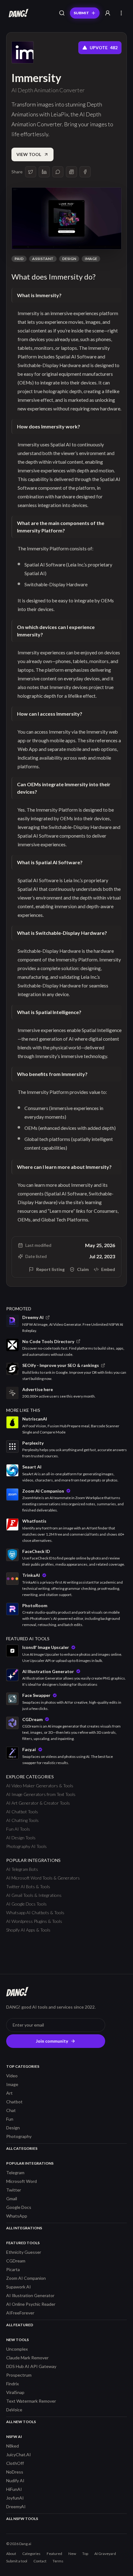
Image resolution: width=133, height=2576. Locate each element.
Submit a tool (17, 2561)
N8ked (13, 2446)
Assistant (43, 259)
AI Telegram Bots (22, 1869)
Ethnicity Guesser (24, 2252)
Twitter (14, 2190)
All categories (22, 2148)
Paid (19, 259)
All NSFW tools (22, 2519)
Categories (31, 2554)
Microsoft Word (21, 2181)
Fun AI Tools (18, 1829)
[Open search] (62, 13)
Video (12, 2076)
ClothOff (15, 2463)
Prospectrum (19, 2375)
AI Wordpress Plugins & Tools (34, 1921)
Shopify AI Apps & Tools (28, 1930)
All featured (20, 2325)
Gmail (12, 2199)
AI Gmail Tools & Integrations (34, 1895)
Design (69, 259)
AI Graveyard (105, 2554)
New (72, 2554)
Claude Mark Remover (27, 2358)
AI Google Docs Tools (26, 1904)
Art (9, 2093)
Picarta (13, 2269)
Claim (83, 1269)
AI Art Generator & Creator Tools (38, 1803)
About (11, 2554)
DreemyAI (16, 2507)
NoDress (15, 2472)
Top (85, 2554)
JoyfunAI (15, 2498)
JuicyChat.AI (19, 2455)
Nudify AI (15, 2481)
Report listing (50, 1269)
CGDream (16, 2261)
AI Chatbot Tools (22, 1812)
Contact (40, 2561)
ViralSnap (15, 2392)
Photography (19, 2136)
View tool (29, 154)
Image (91, 259)
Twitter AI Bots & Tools (28, 1886)
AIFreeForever (20, 2313)
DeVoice (14, 2410)
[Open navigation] (121, 13)
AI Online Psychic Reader (31, 2304)
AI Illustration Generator (30, 2295)
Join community (52, 2041)
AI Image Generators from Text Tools (41, 1794)
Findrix (13, 2384)
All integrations (24, 2228)
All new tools (21, 2422)
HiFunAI (14, 2489)
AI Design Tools (21, 1838)
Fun (10, 2119)
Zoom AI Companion (26, 2278)
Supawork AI (19, 2287)
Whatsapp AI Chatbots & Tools (35, 1912)
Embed (108, 1269)
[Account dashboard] (108, 13)
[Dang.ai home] (17, 13)
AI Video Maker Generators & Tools (40, 1786)
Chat (11, 2110)
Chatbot (14, 2102)
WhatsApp (17, 2216)
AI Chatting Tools (22, 1820)
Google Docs (19, 2207)
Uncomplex (17, 2349)
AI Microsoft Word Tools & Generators (43, 1878)
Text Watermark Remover (31, 2401)
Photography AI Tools (26, 1846)
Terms (58, 2561)
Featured (54, 2554)
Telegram (15, 2173)
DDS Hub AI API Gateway (31, 2366)
